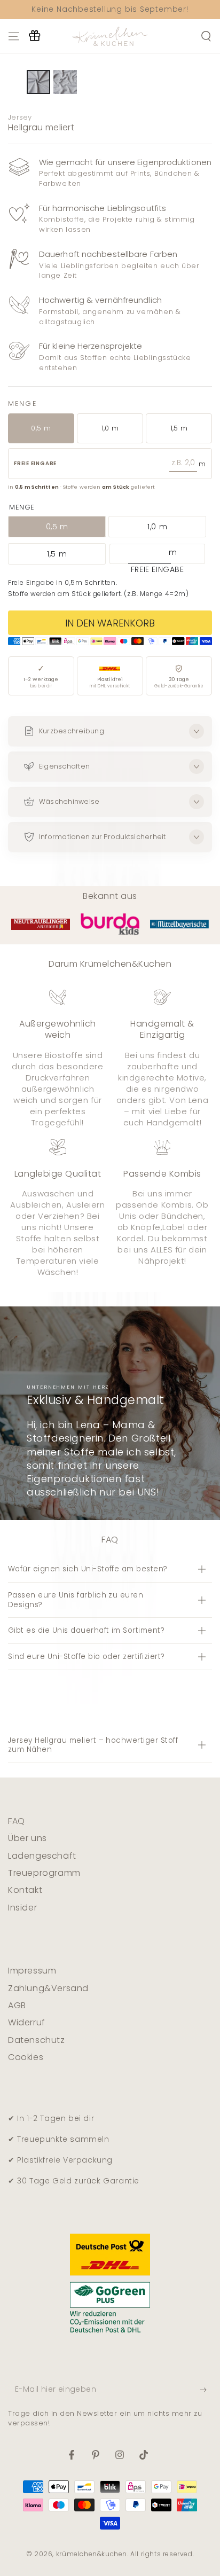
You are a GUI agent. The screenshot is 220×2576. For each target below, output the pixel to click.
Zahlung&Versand (48, 1988)
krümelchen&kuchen (92, 2554)
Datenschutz (37, 2040)
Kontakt (25, 1890)
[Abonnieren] (206, 2390)
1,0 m (110, 428)
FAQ (17, 1821)
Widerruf (27, 2022)
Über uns (27, 1838)
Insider (22, 1908)
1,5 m (179, 428)
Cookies (26, 2057)
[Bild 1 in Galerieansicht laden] (38, 82)
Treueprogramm (44, 1873)
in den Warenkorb (110, 623)
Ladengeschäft (42, 1856)
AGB (17, 2005)
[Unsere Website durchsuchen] (206, 36)
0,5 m (41, 428)
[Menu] (14, 36)
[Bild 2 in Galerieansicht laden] (65, 82)
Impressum (32, 1971)
